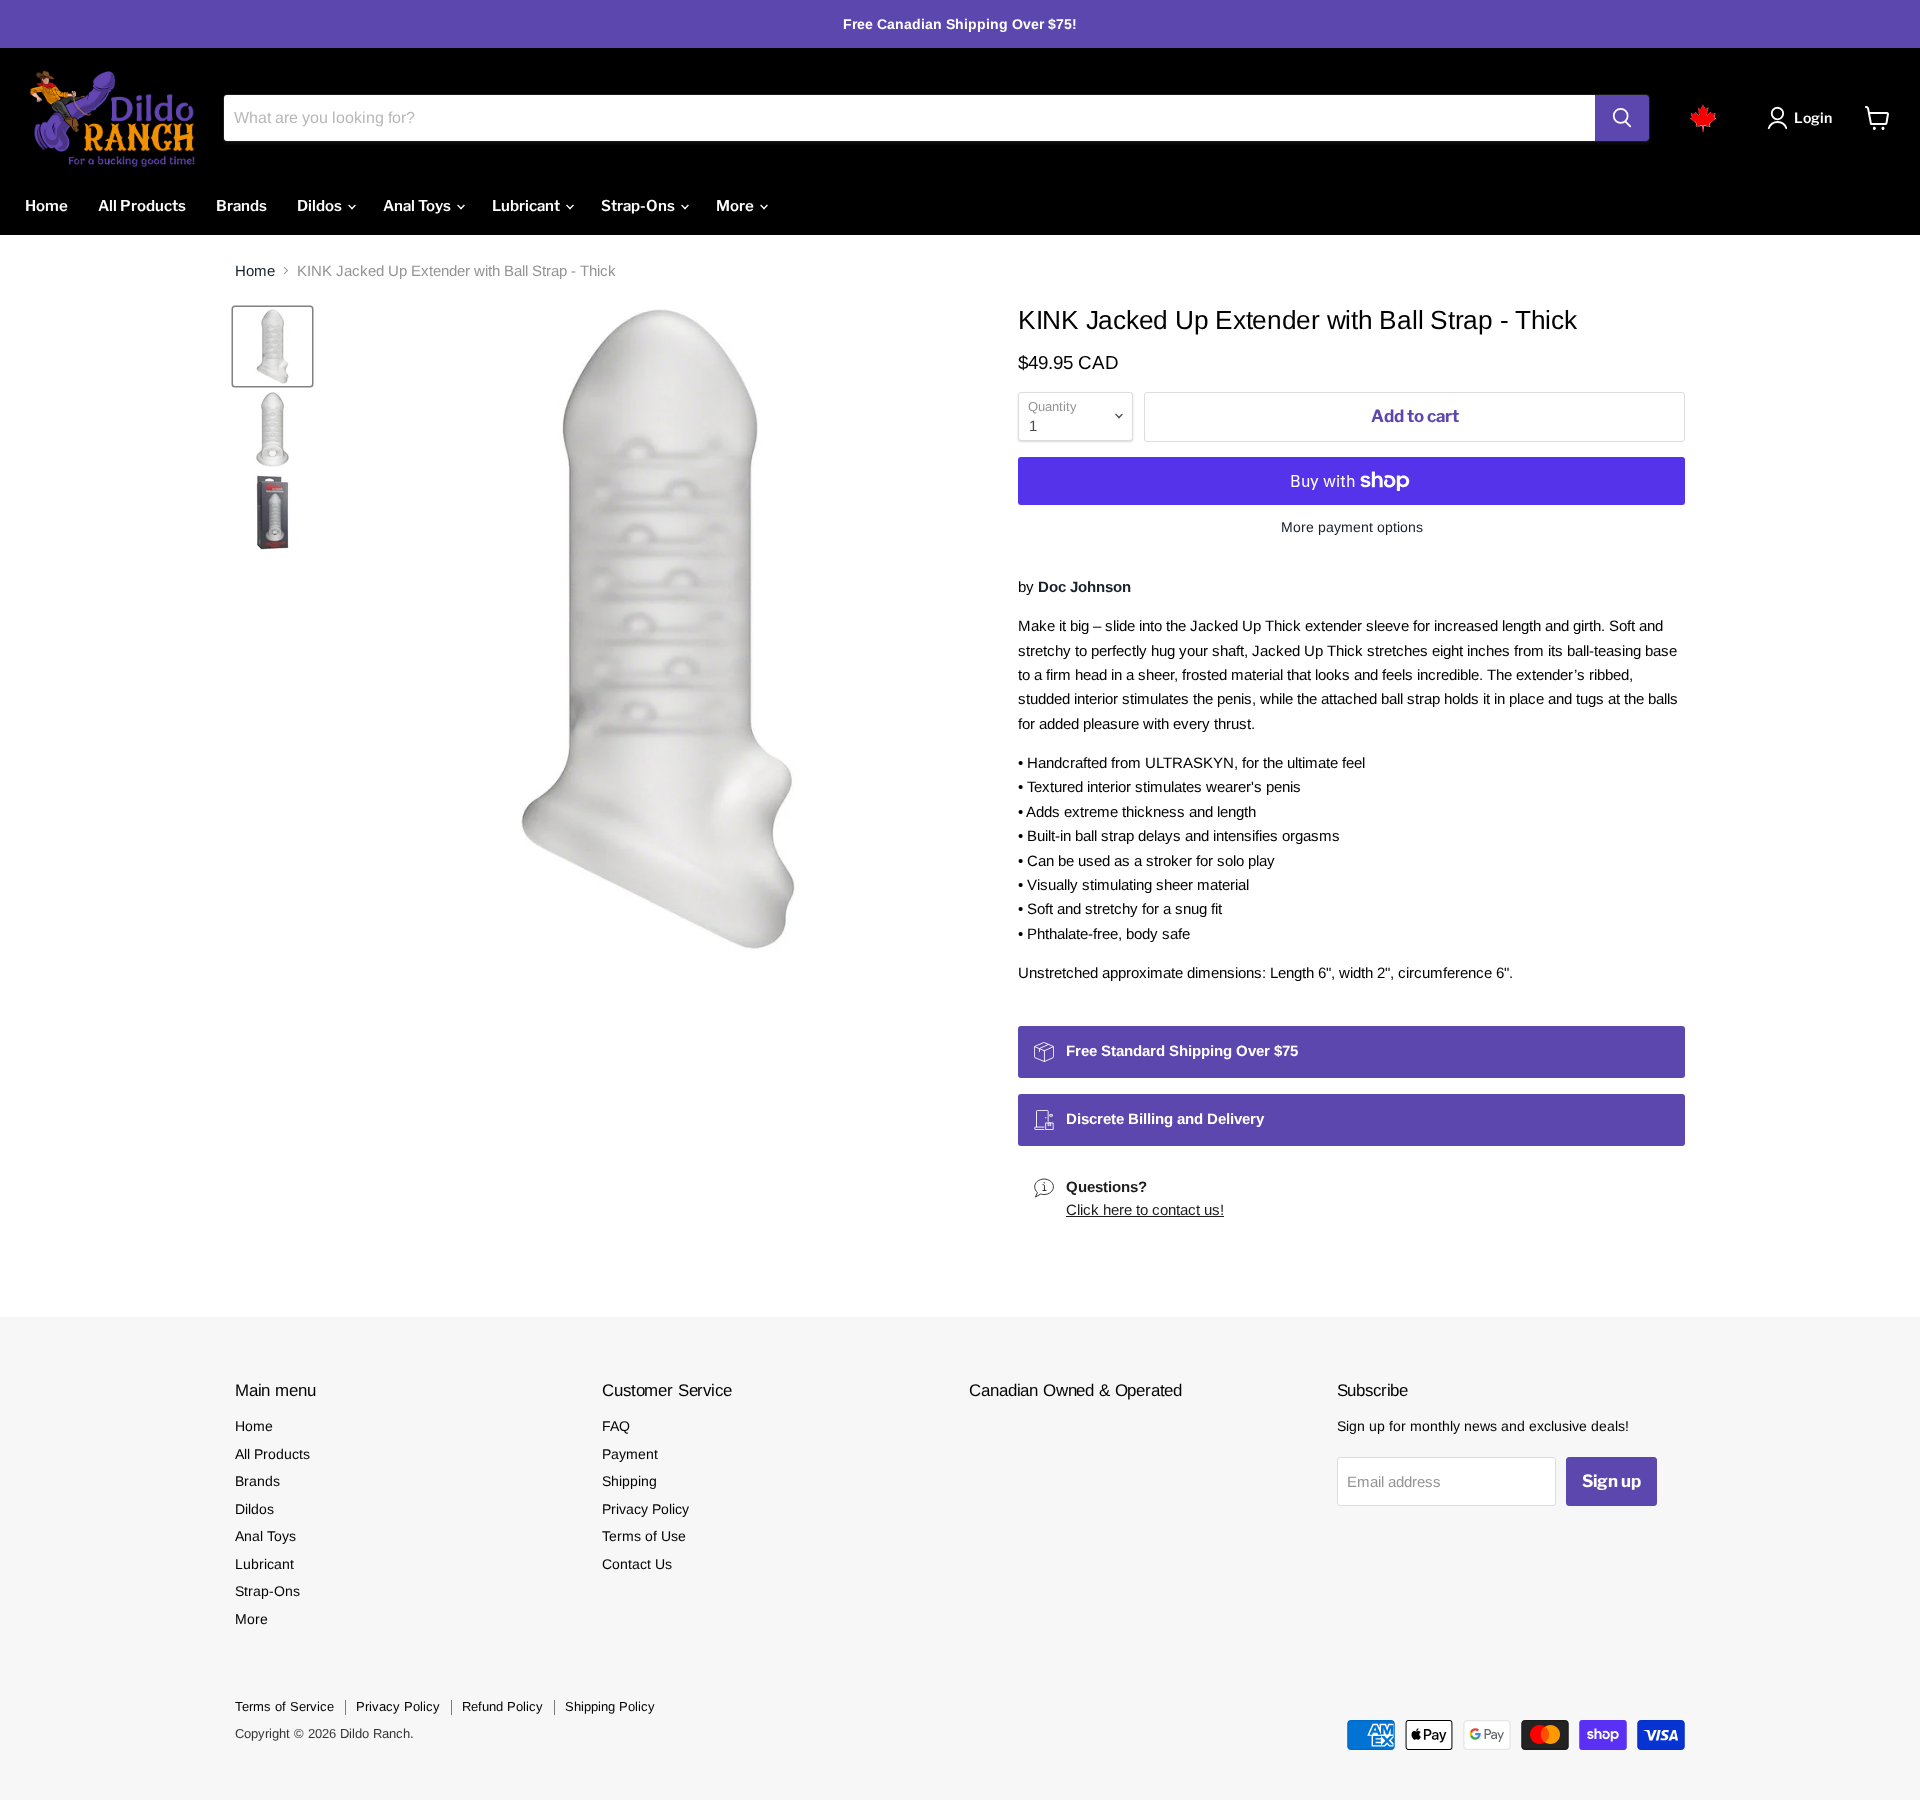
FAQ (616, 1426)
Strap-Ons (639, 206)
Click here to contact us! (1145, 1209)
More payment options (1352, 527)
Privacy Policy (645, 1509)
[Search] (1622, 118)
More (736, 206)
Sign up (1611, 1481)
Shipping (629, 1481)
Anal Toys (418, 206)
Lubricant (527, 206)
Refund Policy (502, 1706)
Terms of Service (284, 1706)
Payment (630, 1454)
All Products (142, 206)
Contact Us (637, 1564)
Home (46, 206)
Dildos (321, 206)
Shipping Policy (610, 1706)
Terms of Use (644, 1536)
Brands (241, 206)
